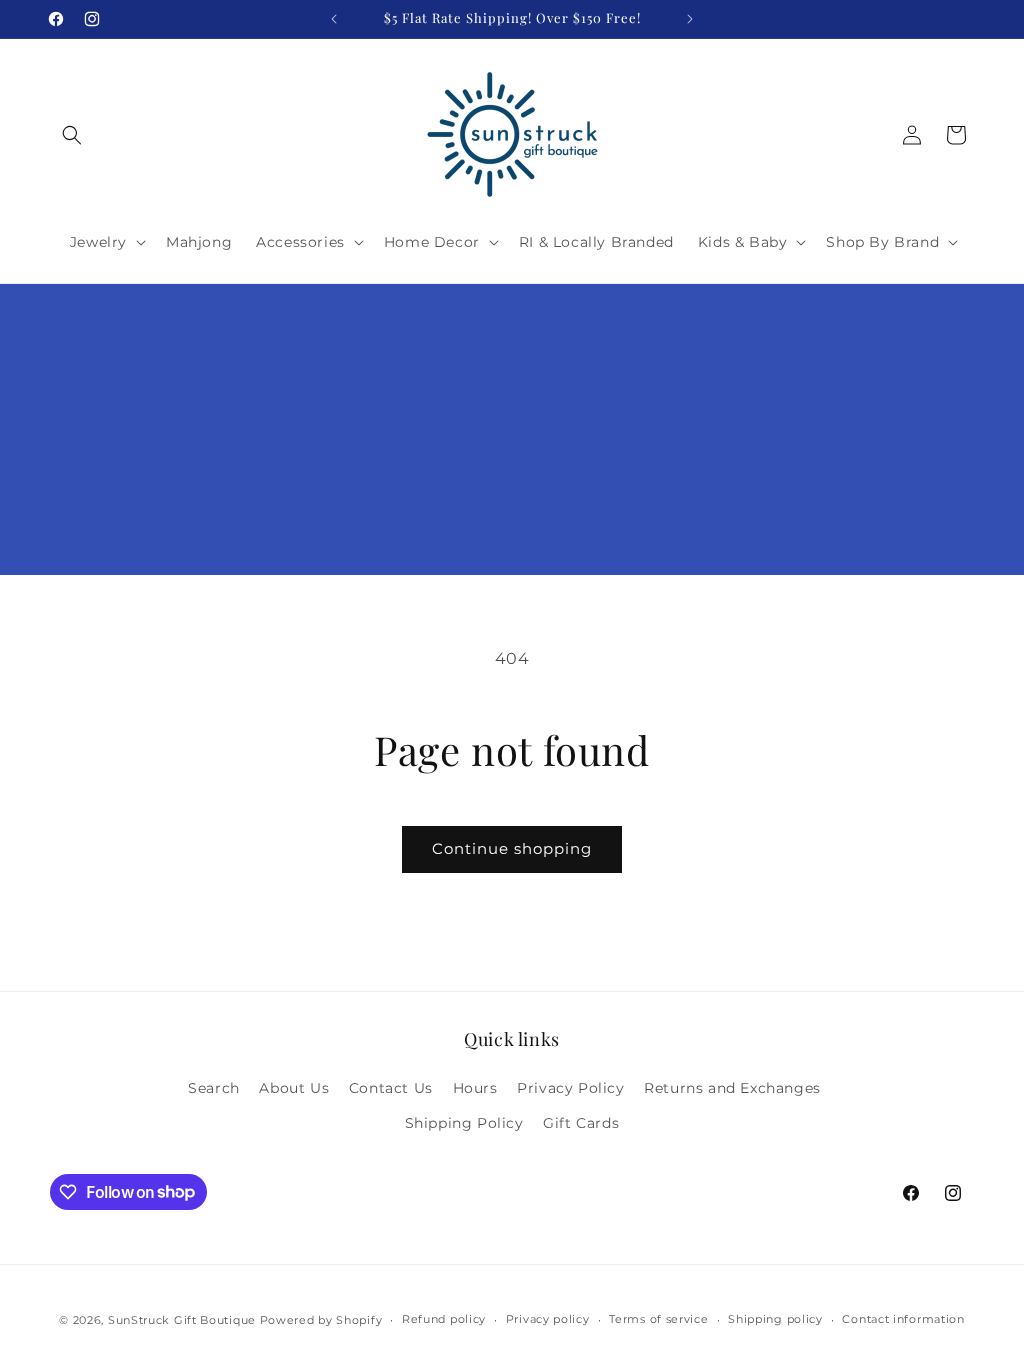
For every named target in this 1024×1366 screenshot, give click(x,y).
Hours (475, 1088)
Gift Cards (581, 1123)
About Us (294, 1088)
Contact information (903, 1319)
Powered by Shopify (321, 1320)
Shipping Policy (464, 1123)
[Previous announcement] (334, 19)
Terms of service (658, 1319)
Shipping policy (775, 1319)
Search (214, 1088)
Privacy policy (548, 1319)
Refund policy (444, 1319)
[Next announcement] (690, 19)
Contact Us (391, 1088)
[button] (72, 135)
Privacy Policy (570, 1088)
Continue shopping (512, 848)
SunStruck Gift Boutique (182, 1320)
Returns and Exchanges (732, 1088)
